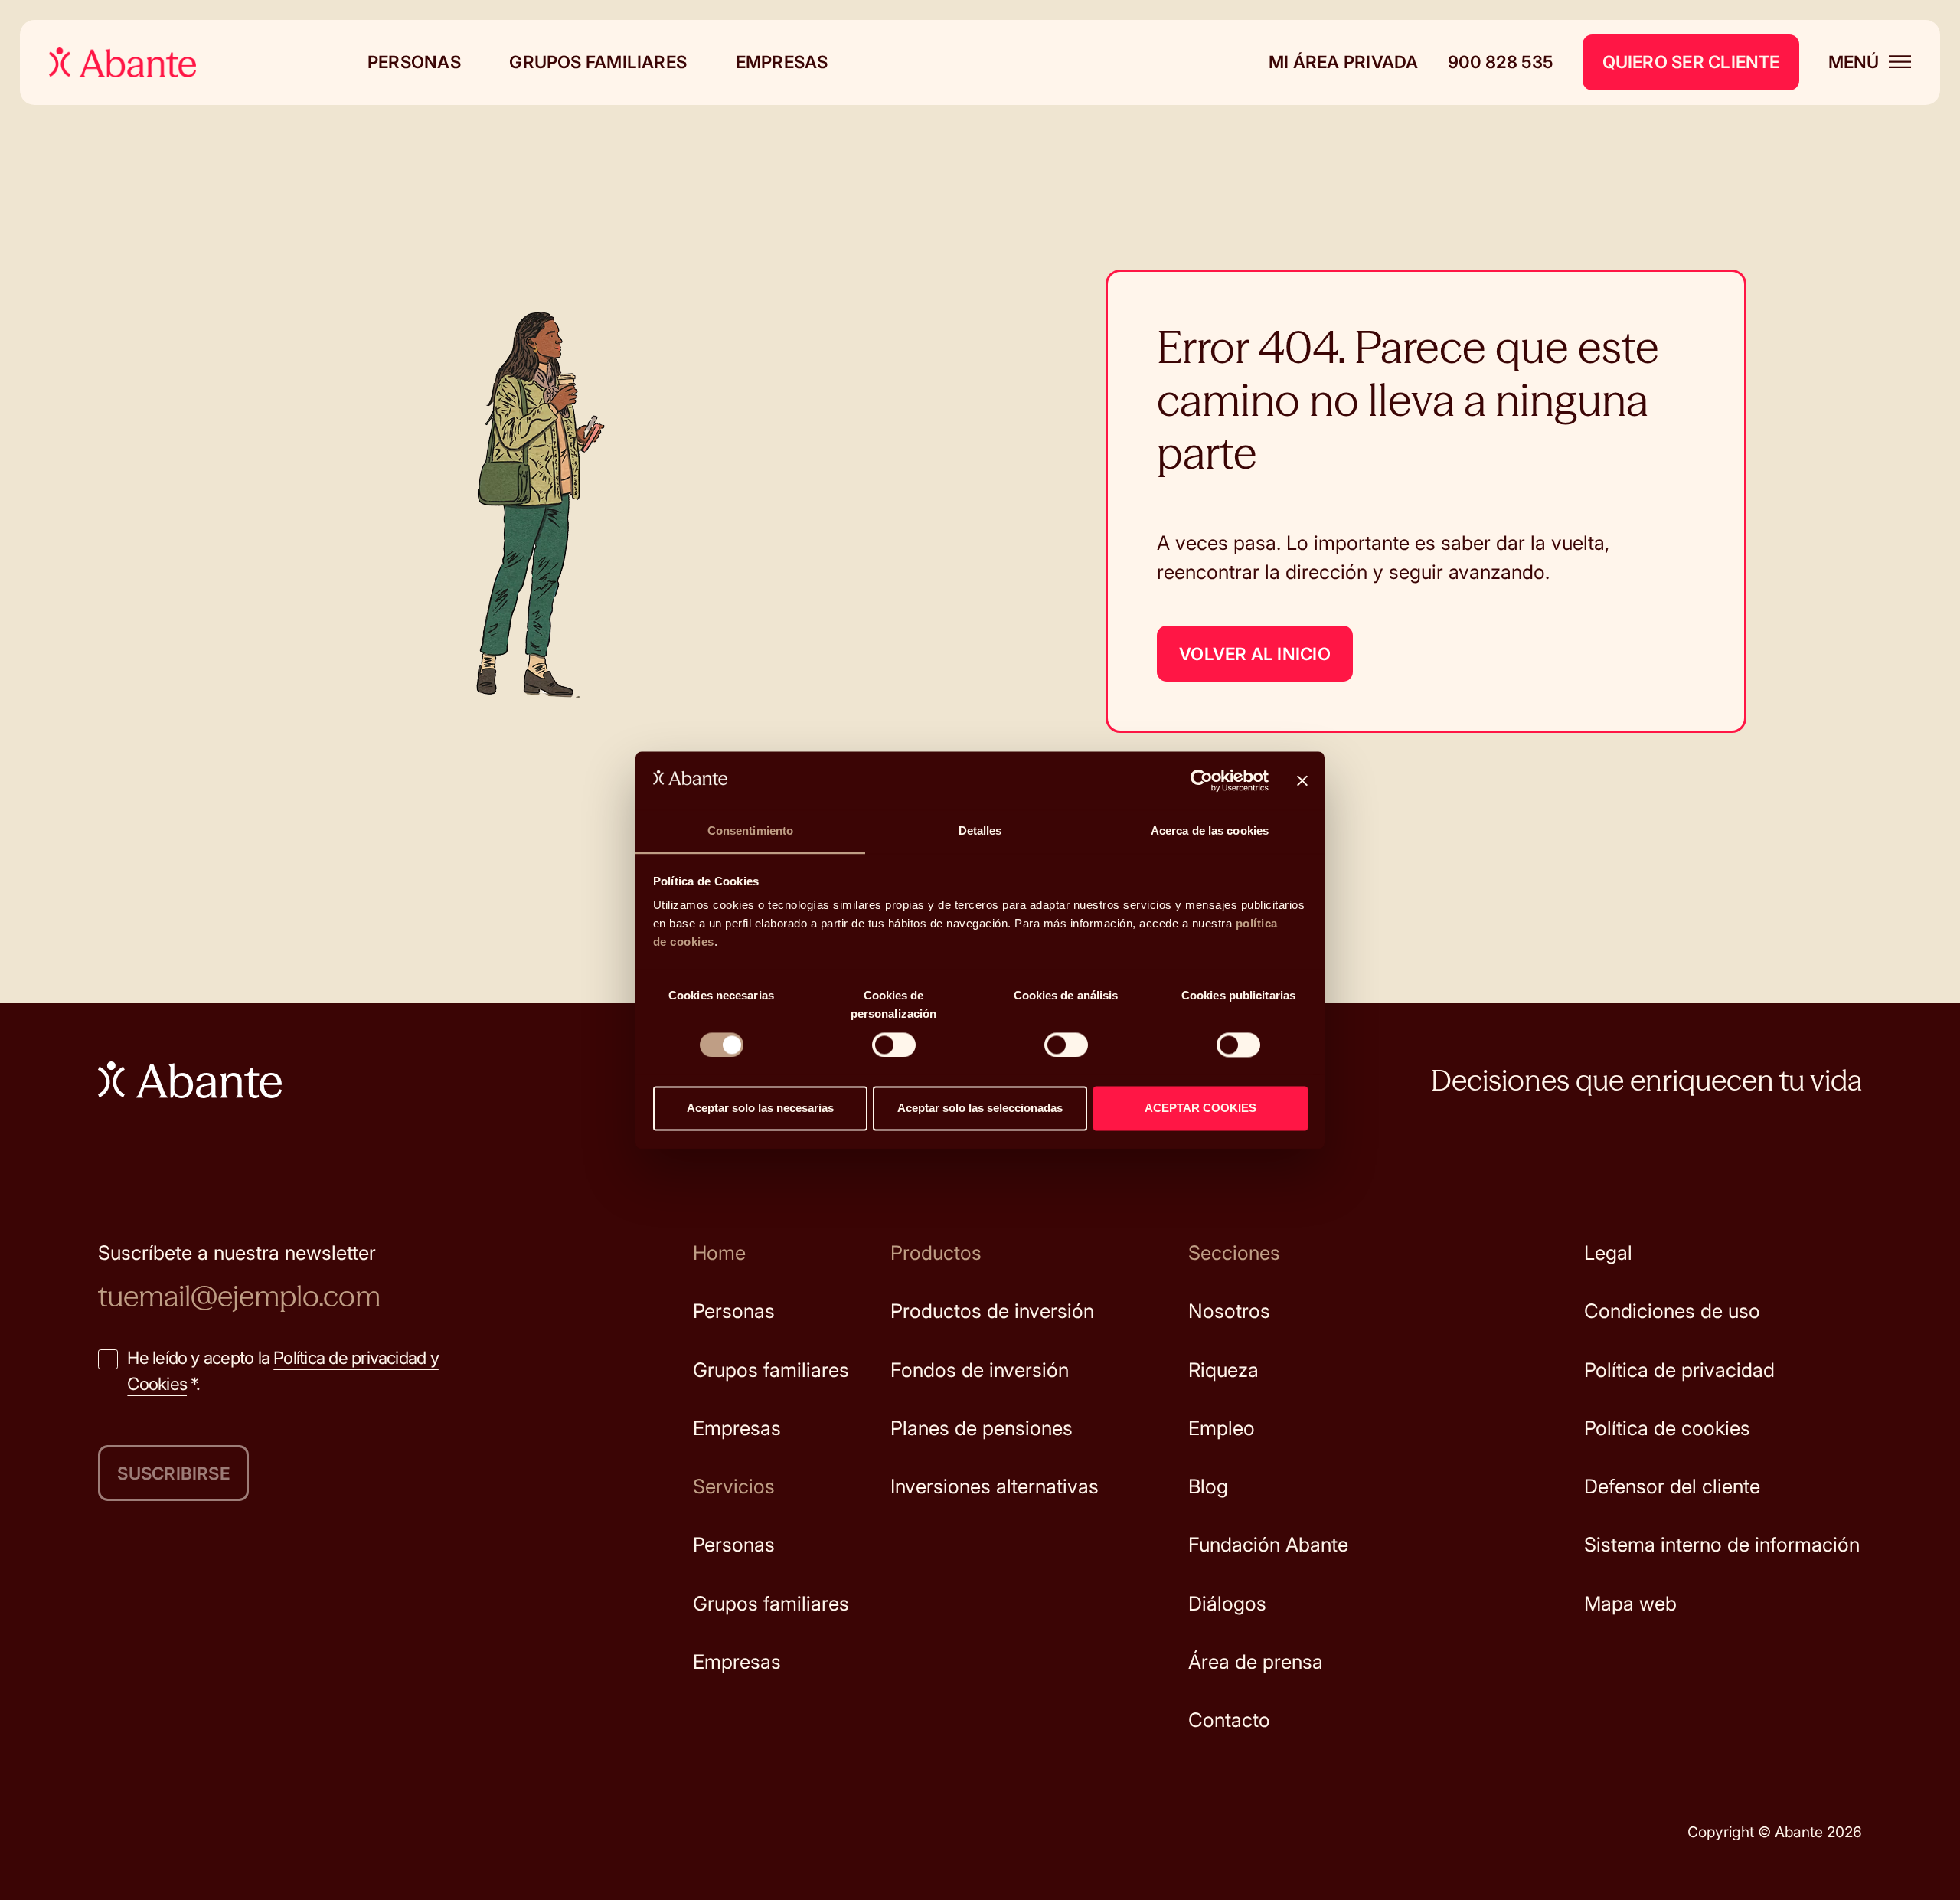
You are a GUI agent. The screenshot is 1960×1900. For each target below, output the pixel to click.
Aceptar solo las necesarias (760, 1109)
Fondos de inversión (980, 1370)
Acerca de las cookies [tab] (1210, 831)
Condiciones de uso (1672, 1311)
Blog (1208, 1486)
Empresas (782, 62)
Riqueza (1223, 1370)
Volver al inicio (1255, 654)
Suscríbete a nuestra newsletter (237, 1252)
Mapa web (1630, 1603)
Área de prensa (1256, 1661)
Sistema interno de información (1722, 1544)
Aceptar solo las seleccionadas (980, 1109)
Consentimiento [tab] (750, 831)
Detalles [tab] (980, 831)
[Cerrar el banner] (1302, 780)
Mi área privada (1343, 62)
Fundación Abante (1268, 1544)
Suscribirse (173, 1473)
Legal (1608, 1252)
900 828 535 (1501, 62)
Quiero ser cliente (1691, 62)
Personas (414, 62)
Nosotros (1229, 1311)
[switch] (894, 1045)
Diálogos (1227, 1603)
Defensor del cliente (1672, 1486)
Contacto (1229, 1720)
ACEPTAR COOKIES (1200, 1109)
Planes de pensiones (982, 1428)
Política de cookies (1667, 1428)
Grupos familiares (598, 62)
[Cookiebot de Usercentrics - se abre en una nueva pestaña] (1202, 780)
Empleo (1222, 1428)
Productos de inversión (992, 1311)
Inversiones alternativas (995, 1486)
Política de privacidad (1679, 1370)
